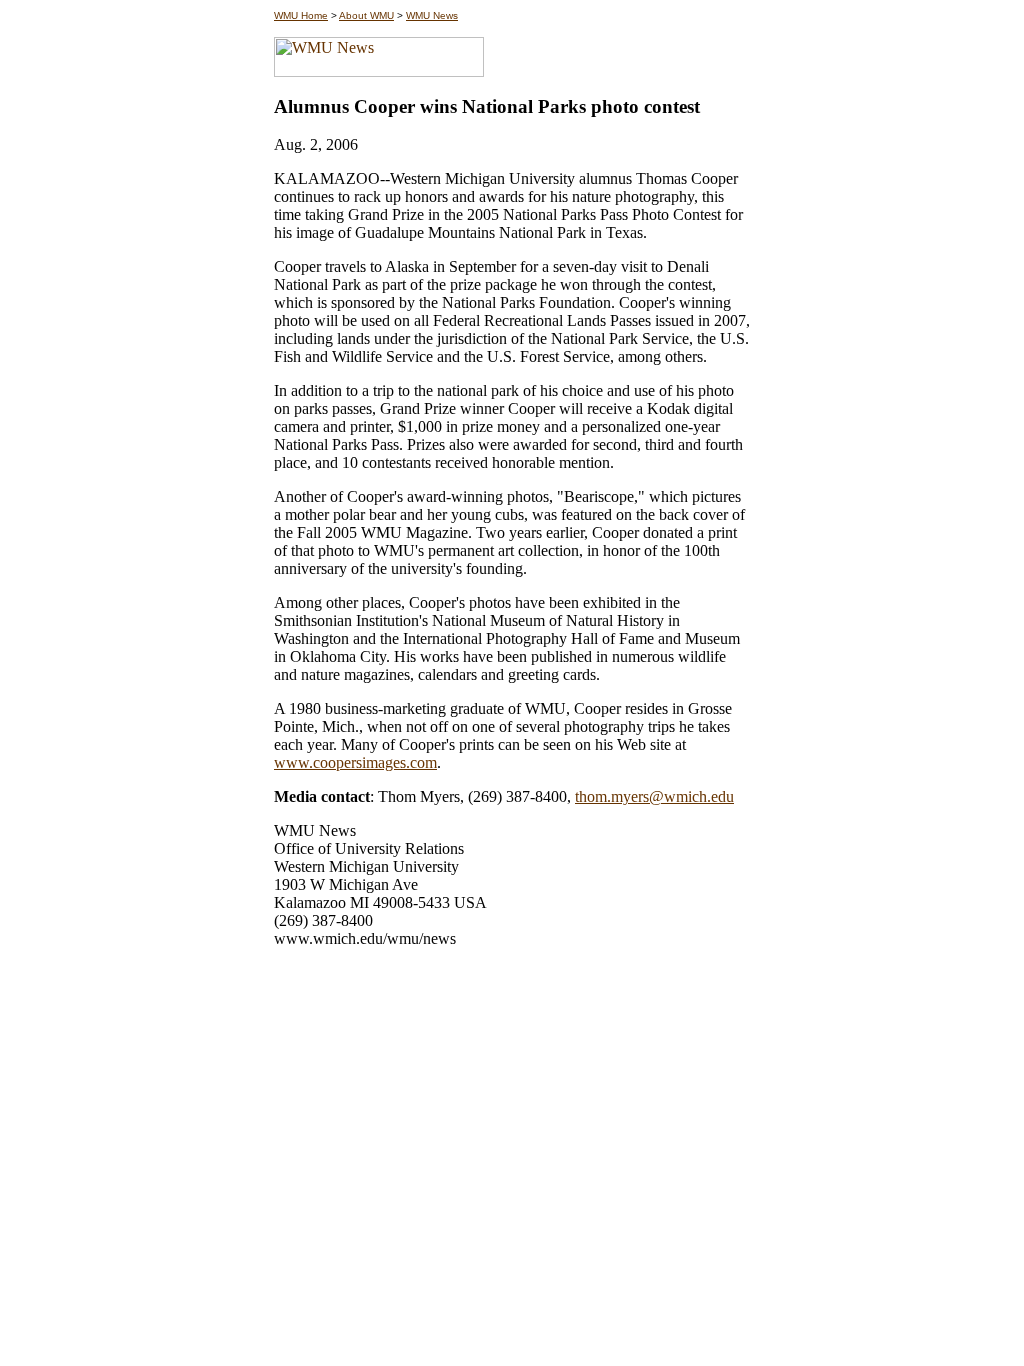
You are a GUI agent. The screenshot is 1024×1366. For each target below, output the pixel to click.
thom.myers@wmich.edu (654, 796)
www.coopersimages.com (355, 762)
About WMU (366, 15)
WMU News (432, 15)
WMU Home (301, 15)
